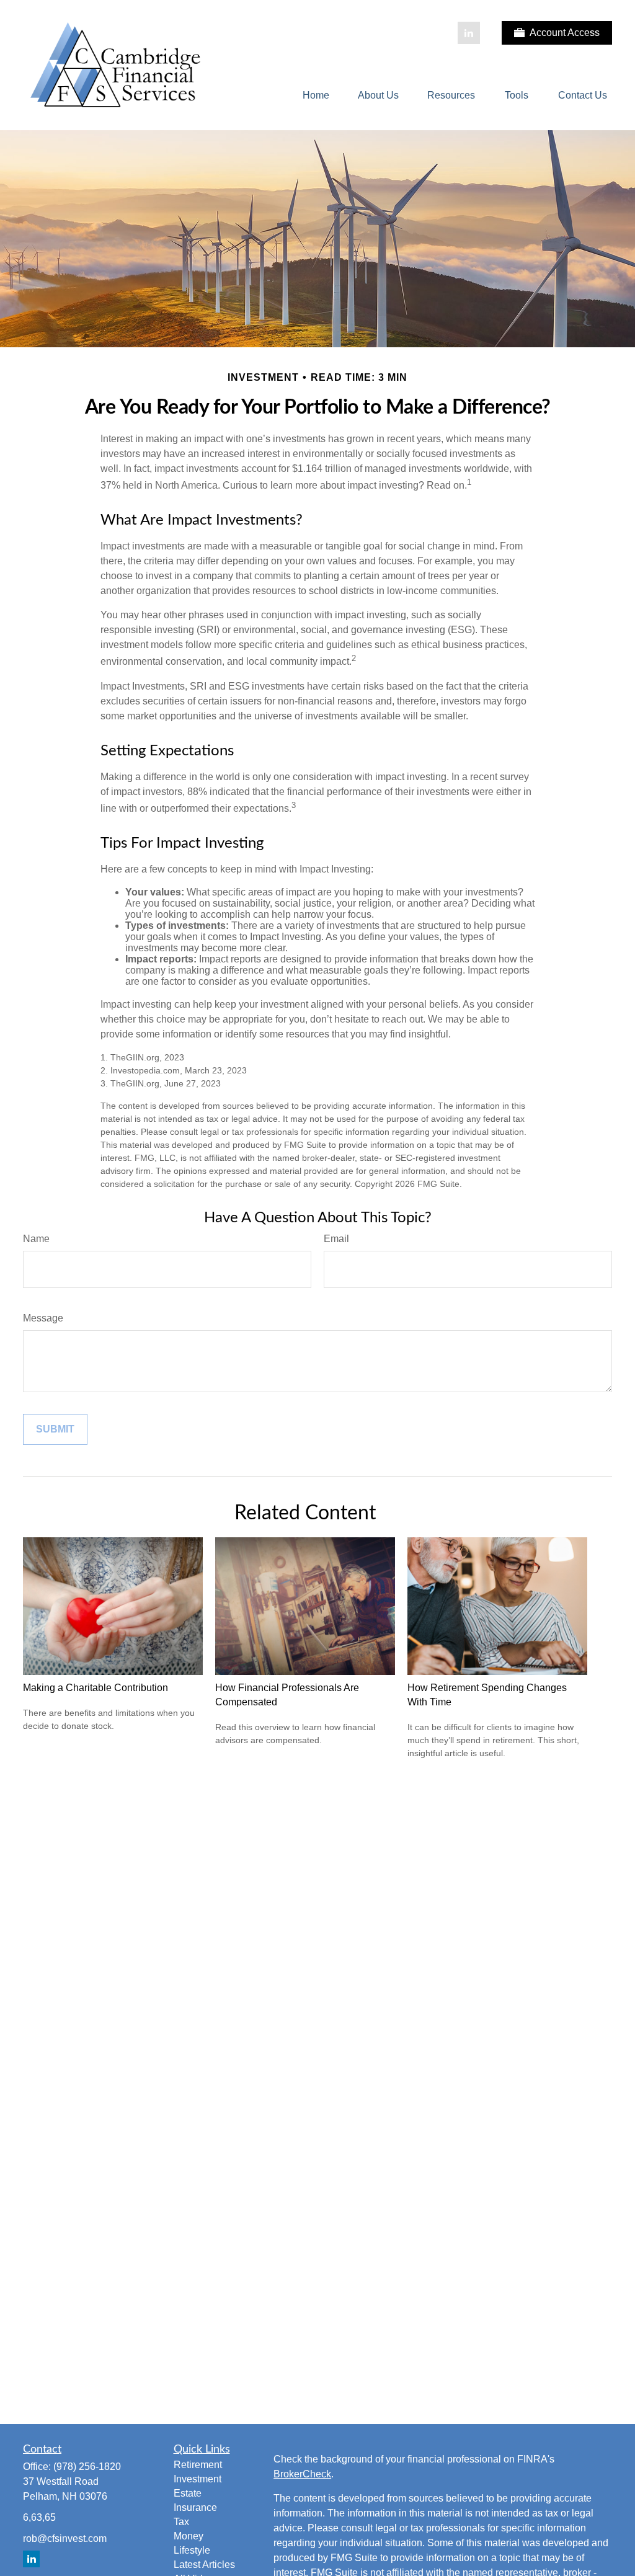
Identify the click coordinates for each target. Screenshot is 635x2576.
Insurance (195, 2507)
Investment (198, 2479)
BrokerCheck (302, 2474)
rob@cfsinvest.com (65, 2538)
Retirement (198, 2465)
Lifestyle (192, 2550)
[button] (316, 96)
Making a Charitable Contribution (95, 1688)
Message (43, 1318)
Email (336, 1239)
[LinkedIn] (469, 33)
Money (189, 2536)
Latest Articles (204, 2565)
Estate (188, 2493)
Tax (181, 2522)
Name (36, 1239)
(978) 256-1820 (87, 2467)
